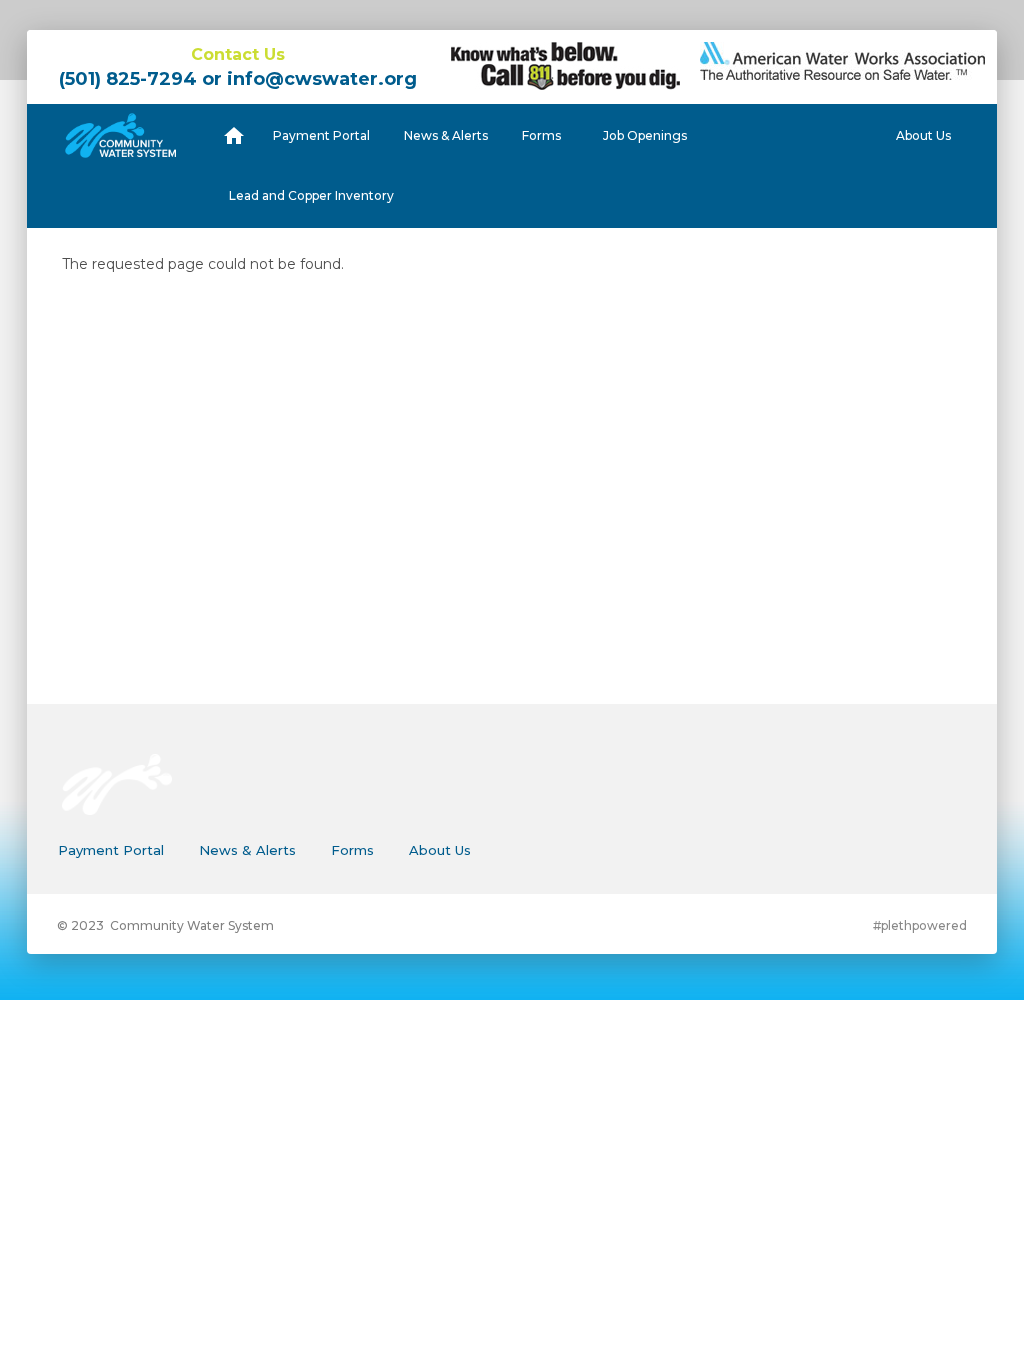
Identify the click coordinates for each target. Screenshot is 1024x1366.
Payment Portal (321, 135)
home (234, 135)
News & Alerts (446, 135)
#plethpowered (920, 925)
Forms (541, 135)
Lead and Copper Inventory (311, 195)
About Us (923, 135)
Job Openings (645, 135)
